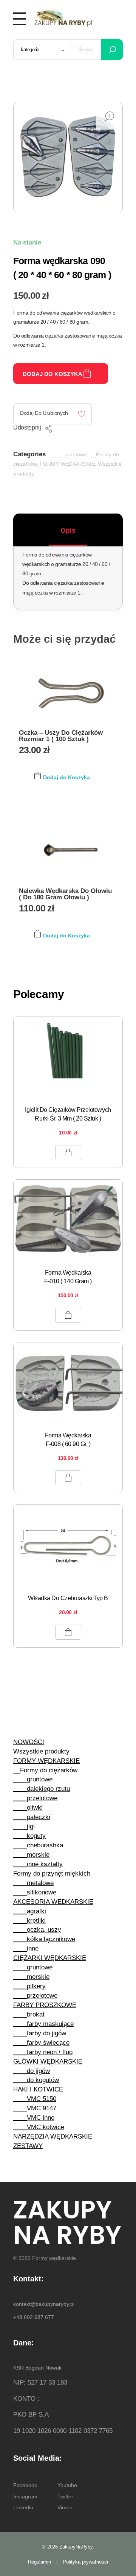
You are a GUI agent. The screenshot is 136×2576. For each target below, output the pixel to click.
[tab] (68, 530)
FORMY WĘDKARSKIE (67, 464)
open (109, 116)
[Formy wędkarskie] (63, 17)
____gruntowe (70, 454)
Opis (68, 530)
